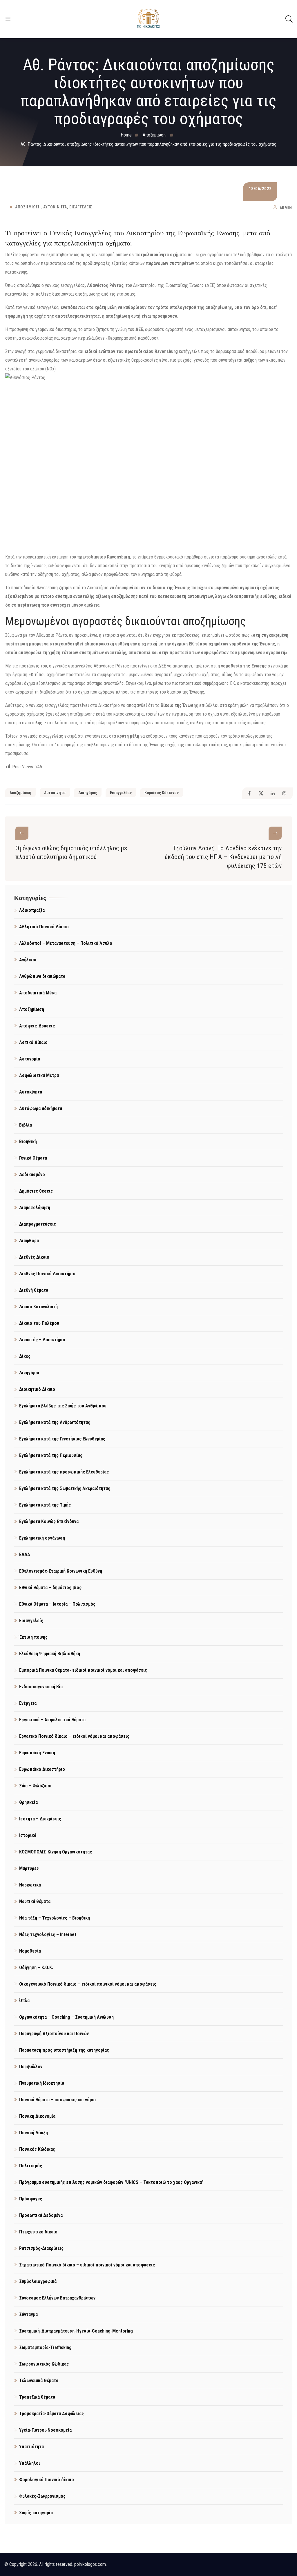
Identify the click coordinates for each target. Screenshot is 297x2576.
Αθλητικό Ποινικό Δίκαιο (44, 927)
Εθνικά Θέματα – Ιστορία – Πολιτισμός (57, 1604)
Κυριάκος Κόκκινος (162, 793)
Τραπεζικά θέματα (37, 2397)
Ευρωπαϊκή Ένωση (37, 1753)
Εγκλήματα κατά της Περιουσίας (51, 1455)
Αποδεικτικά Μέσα (38, 993)
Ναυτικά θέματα (35, 1901)
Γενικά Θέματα (33, 1158)
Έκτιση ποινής (33, 1637)
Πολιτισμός (31, 2166)
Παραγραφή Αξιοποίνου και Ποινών (54, 2034)
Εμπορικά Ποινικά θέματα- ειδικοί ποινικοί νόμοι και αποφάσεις (83, 1670)
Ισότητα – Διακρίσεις (40, 1819)
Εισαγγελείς (81, 207)
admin (286, 208)
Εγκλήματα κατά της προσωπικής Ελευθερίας (64, 1472)
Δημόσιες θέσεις (36, 1191)
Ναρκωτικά (30, 1885)
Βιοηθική (28, 1141)
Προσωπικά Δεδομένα (41, 2215)
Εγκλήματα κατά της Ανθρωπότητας (55, 1422)
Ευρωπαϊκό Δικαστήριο (42, 1769)
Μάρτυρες (29, 1868)
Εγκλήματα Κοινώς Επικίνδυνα (49, 1521)
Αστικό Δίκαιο (33, 1042)
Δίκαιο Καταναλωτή (38, 1307)
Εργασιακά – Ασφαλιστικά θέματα (52, 1720)
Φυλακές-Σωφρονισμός (42, 2496)
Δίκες (25, 1356)
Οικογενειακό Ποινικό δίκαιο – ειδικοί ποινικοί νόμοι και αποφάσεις (88, 1984)
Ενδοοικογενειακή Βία (41, 1687)
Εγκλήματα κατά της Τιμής (45, 1505)
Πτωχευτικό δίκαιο (38, 2232)
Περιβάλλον (31, 2067)
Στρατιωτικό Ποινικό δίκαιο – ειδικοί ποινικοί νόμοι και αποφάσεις (87, 2265)
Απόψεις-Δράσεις (37, 1026)
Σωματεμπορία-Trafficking (45, 2347)
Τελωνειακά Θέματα (39, 2381)
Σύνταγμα (28, 2314)
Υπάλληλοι (30, 2463)
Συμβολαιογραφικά (38, 2281)
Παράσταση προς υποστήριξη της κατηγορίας (64, 2050)
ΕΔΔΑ (25, 1554)
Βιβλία (26, 1125)
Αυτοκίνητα (55, 207)
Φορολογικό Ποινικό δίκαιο (47, 2480)
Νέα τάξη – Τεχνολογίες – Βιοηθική (55, 1918)
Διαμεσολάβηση (35, 1208)
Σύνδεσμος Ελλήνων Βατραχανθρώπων (57, 2298)
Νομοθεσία (30, 1951)
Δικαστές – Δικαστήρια (42, 1340)
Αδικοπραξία (32, 910)
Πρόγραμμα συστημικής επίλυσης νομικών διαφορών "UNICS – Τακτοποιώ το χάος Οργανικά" (111, 2182)
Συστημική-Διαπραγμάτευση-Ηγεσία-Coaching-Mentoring (76, 2331)
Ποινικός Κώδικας (37, 2149)
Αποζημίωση (28, 207)
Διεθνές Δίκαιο (34, 1257)
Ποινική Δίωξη (33, 2133)
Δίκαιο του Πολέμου (39, 1323)
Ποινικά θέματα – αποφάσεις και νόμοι (58, 2100)
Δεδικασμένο (32, 1175)
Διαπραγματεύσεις (38, 1224)
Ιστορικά (28, 1835)
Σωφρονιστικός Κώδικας (44, 2364)
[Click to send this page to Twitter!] (261, 793)
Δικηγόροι (29, 1373)
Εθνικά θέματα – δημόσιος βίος (50, 1588)
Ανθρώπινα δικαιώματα (42, 976)
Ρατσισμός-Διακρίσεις (41, 2248)
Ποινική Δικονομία (37, 2116)
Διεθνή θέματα (34, 1290)
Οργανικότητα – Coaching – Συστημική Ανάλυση (66, 2017)
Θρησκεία (28, 1802)
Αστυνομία (30, 1059)
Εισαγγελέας (121, 793)
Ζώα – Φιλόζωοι (35, 1786)
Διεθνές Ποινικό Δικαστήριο (47, 1274)
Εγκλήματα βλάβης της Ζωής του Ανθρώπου (63, 1406)
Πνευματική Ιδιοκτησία (42, 2083)
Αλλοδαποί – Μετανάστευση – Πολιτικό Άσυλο (66, 943)
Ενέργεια (28, 1703)
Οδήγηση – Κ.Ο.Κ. (36, 1968)
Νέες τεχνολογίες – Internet (48, 1934)
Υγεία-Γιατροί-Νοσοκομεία (45, 2430)
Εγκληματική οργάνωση (42, 1538)
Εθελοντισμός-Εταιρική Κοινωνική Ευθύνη (61, 1571)
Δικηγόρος (88, 793)
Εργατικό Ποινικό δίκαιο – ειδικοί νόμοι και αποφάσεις (74, 1736)
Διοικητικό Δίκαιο (37, 1389)
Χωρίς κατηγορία (36, 2513)
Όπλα (24, 2001)
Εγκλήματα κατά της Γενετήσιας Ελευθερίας (62, 1439)
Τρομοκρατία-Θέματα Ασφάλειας (51, 2414)
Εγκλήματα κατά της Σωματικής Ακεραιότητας (65, 1488)
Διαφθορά (29, 1241)
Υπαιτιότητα (31, 2447)
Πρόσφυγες (31, 2199)
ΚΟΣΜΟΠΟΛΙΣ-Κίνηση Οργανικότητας (56, 1852)
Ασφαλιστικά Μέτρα (39, 1075)
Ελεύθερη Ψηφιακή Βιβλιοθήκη (50, 1654)
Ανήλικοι (28, 960)
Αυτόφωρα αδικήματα (41, 1108)
